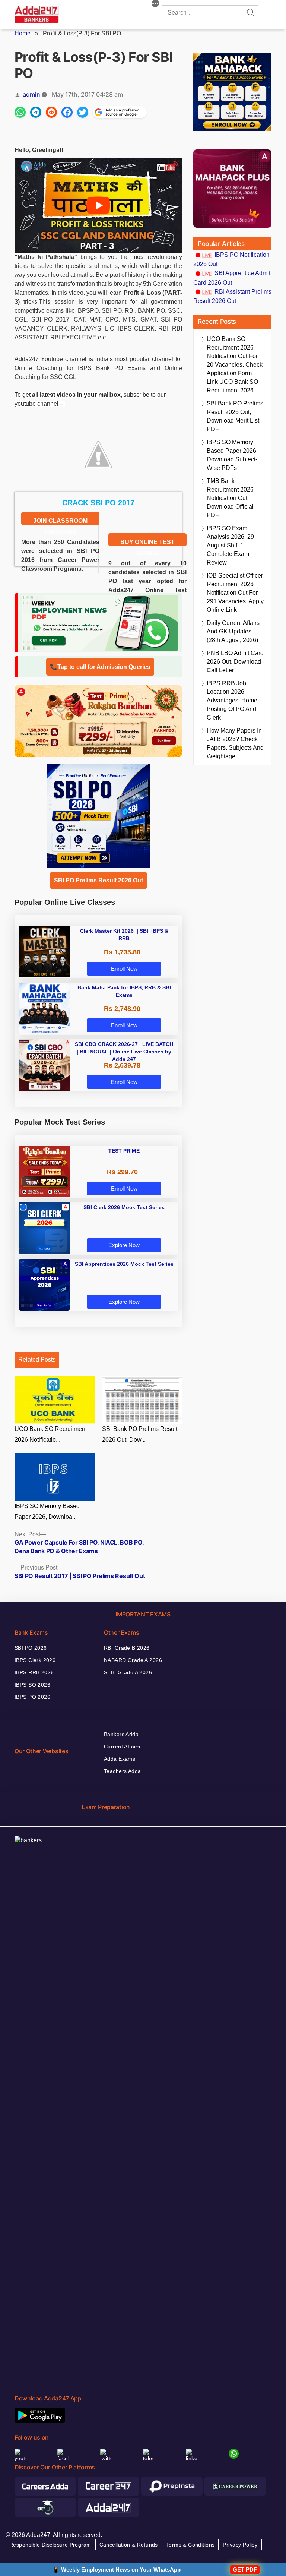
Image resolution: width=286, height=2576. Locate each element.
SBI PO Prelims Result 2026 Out (98, 880)
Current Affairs (122, 1747)
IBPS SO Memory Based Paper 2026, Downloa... (47, 1511)
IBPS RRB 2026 (34, 1672)
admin (31, 94)
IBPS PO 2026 (32, 1697)
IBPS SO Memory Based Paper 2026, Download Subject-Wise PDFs (232, 455)
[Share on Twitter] (83, 112)
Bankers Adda (121, 1734)
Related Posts (37, 1360)
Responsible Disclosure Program (50, 2545)
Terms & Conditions (190, 2545)
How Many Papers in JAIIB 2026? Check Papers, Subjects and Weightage (235, 743)
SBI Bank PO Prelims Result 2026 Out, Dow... (140, 1434)
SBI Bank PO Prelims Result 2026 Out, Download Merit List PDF (235, 416)
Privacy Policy (240, 2545)
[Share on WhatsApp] (20, 112)
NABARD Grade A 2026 (133, 1660)
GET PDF (245, 2569)
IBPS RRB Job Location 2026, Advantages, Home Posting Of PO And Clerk (232, 700)
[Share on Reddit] (51, 112)
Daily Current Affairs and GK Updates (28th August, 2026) (233, 631)
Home (23, 33)
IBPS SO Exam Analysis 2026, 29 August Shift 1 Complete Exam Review (230, 545)
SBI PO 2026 (31, 1648)
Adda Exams (120, 1759)
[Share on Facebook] (67, 112)
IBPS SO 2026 (32, 1685)
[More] (155, 4)
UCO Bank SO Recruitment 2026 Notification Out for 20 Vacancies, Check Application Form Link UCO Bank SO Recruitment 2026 (235, 365)
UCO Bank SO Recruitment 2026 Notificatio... (51, 1434)
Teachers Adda (122, 1771)
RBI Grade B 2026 (127, 1648)
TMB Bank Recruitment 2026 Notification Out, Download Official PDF (230, 498)
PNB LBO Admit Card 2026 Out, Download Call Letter (235, 662)
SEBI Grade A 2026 (128, 1672)
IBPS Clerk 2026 (35, 1660)
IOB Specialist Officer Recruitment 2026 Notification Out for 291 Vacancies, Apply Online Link (235, 593)
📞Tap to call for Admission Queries (100, 667)
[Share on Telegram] (36, 112)
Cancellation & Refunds (129, 2545)
